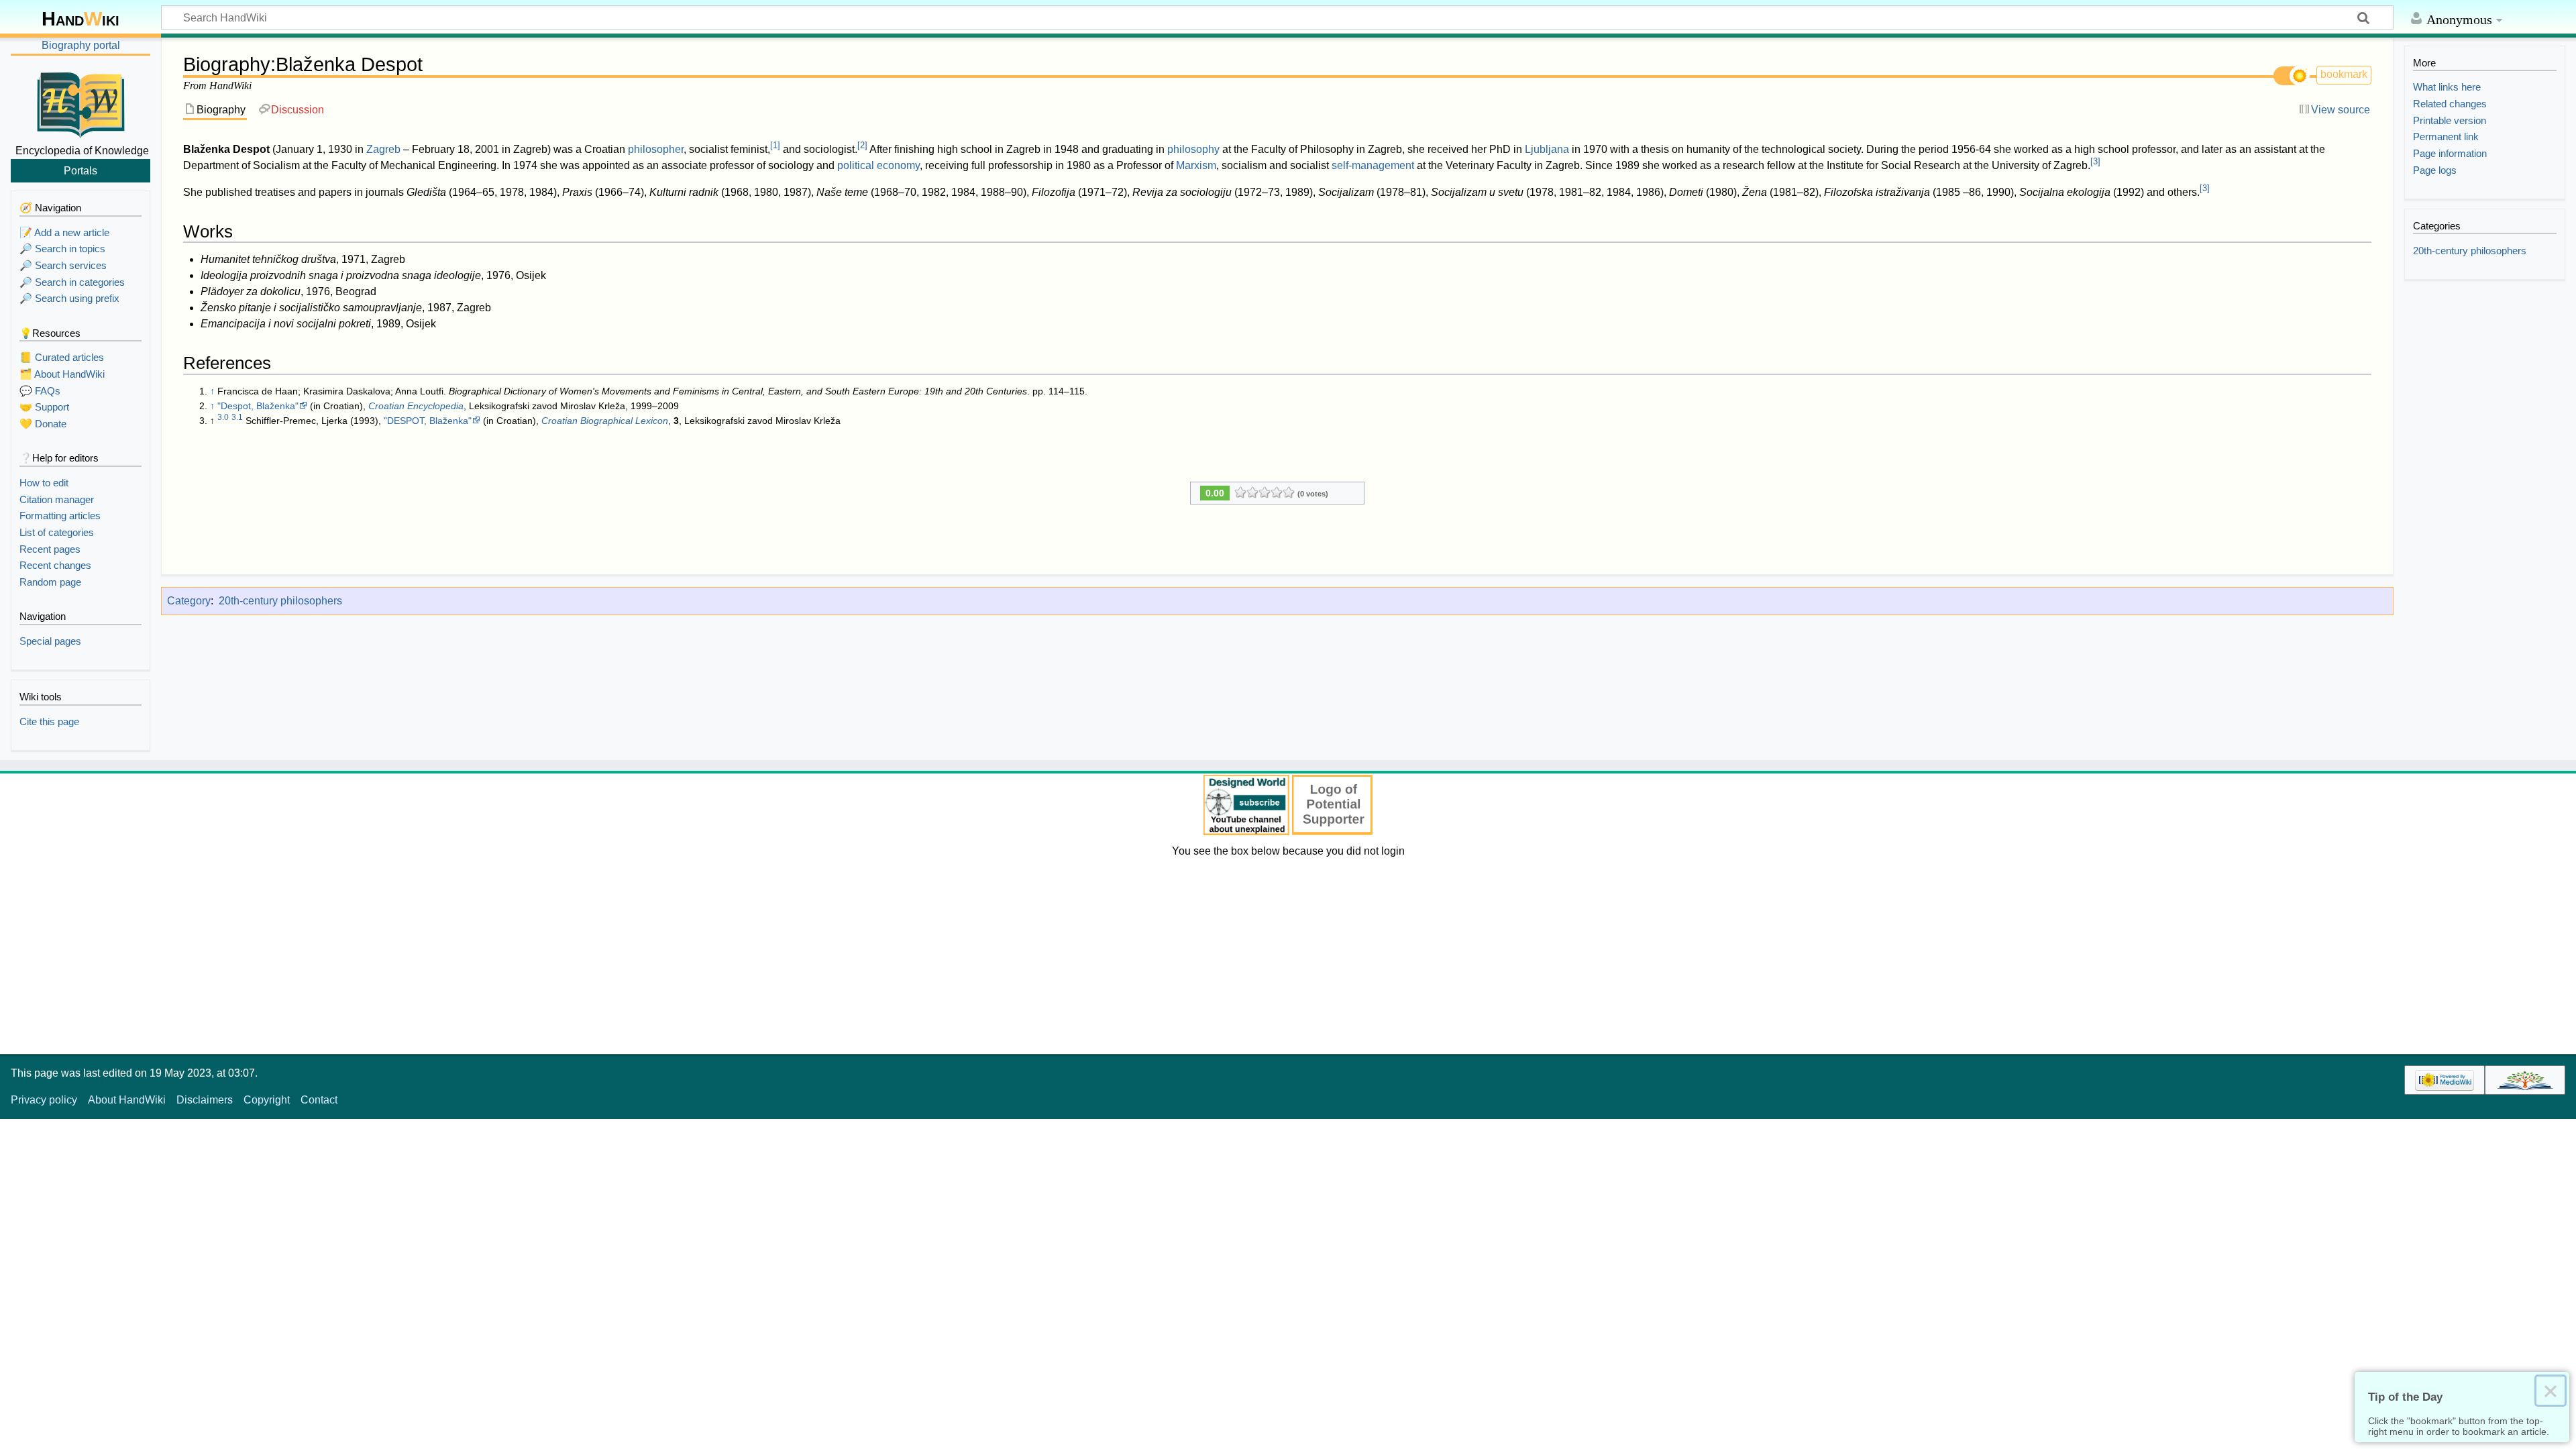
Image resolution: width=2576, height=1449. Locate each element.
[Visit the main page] (80, 103)
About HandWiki (127, 1100)
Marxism (1196, 165)
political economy (878, 165)
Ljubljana (1547, 149)
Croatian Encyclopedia (416, 406)
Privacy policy (44, 1100)
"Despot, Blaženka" (258, 406)
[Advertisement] (1288, 953)
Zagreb (383, 149)
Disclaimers (205, 1100)
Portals (80, 170)
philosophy (1193, 149)
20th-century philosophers (280, 601)
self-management (1373, 165)
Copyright (267, 1100)
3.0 (223, 417)
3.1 (237, 417)
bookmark (2344, 74)
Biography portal (81, 45)
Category (189, 601)
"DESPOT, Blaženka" (428, 421)
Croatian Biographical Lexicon (605, 421)
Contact (319, 1100)
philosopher (656, 149)
